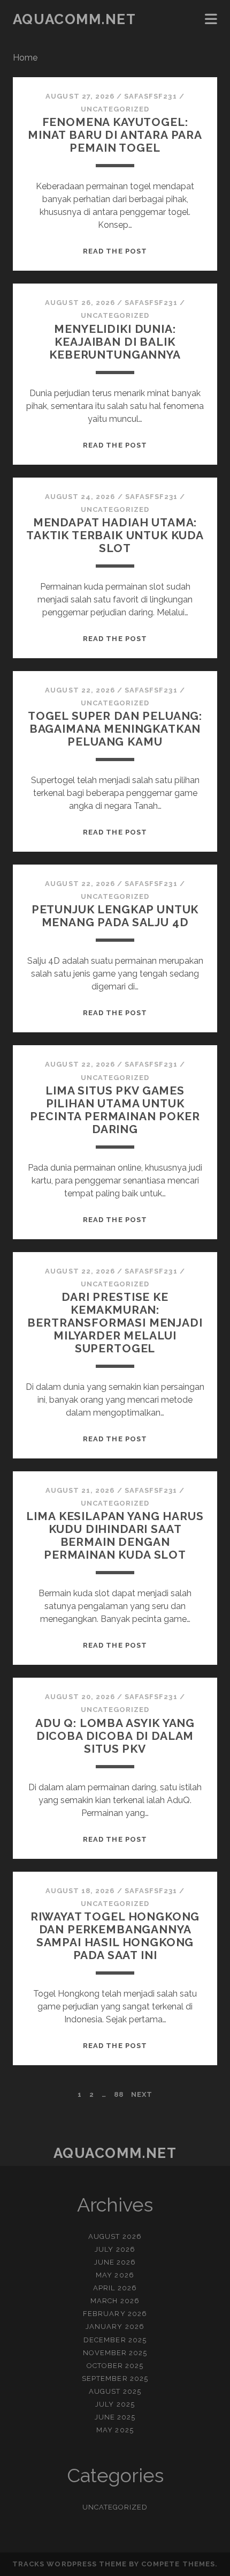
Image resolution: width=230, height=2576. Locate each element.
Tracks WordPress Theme (70, 2564)
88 (119, 2094)
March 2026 (115, 2301)
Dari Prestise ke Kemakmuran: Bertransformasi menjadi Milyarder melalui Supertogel (115, 1323)
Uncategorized (115, 109)
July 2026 (115, 2249)
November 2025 (115, 2353)
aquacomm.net (75, 19)
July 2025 (115, 2404)
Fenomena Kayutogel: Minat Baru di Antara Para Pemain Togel (115, 135)
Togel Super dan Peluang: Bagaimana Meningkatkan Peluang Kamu (115, 729)
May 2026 (115, 2275)
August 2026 (115, 2236)
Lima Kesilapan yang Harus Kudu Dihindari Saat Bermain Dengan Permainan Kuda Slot (115, 1535)
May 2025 (115, 2430)
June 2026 (115, 2262)
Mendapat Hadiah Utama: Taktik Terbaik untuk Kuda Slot (115, 535)
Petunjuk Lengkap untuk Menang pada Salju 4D (115, 916)
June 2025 (115, 2417)
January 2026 (115, 2326)
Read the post (115, 251)
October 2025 (115, 2366)
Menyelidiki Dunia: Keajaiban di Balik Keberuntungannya (115, 342)
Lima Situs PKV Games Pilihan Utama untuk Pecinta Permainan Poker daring (115, 1110)
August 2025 (115, 2391)
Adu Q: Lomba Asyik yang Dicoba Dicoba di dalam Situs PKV (115, 1736)
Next (142, 2094)
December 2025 (115, 2340)
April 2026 (115, 2288)
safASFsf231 (150, 96)
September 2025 (115, 2378)
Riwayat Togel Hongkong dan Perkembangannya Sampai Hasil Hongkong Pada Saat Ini (115, 1936)
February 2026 (115, 2314)
